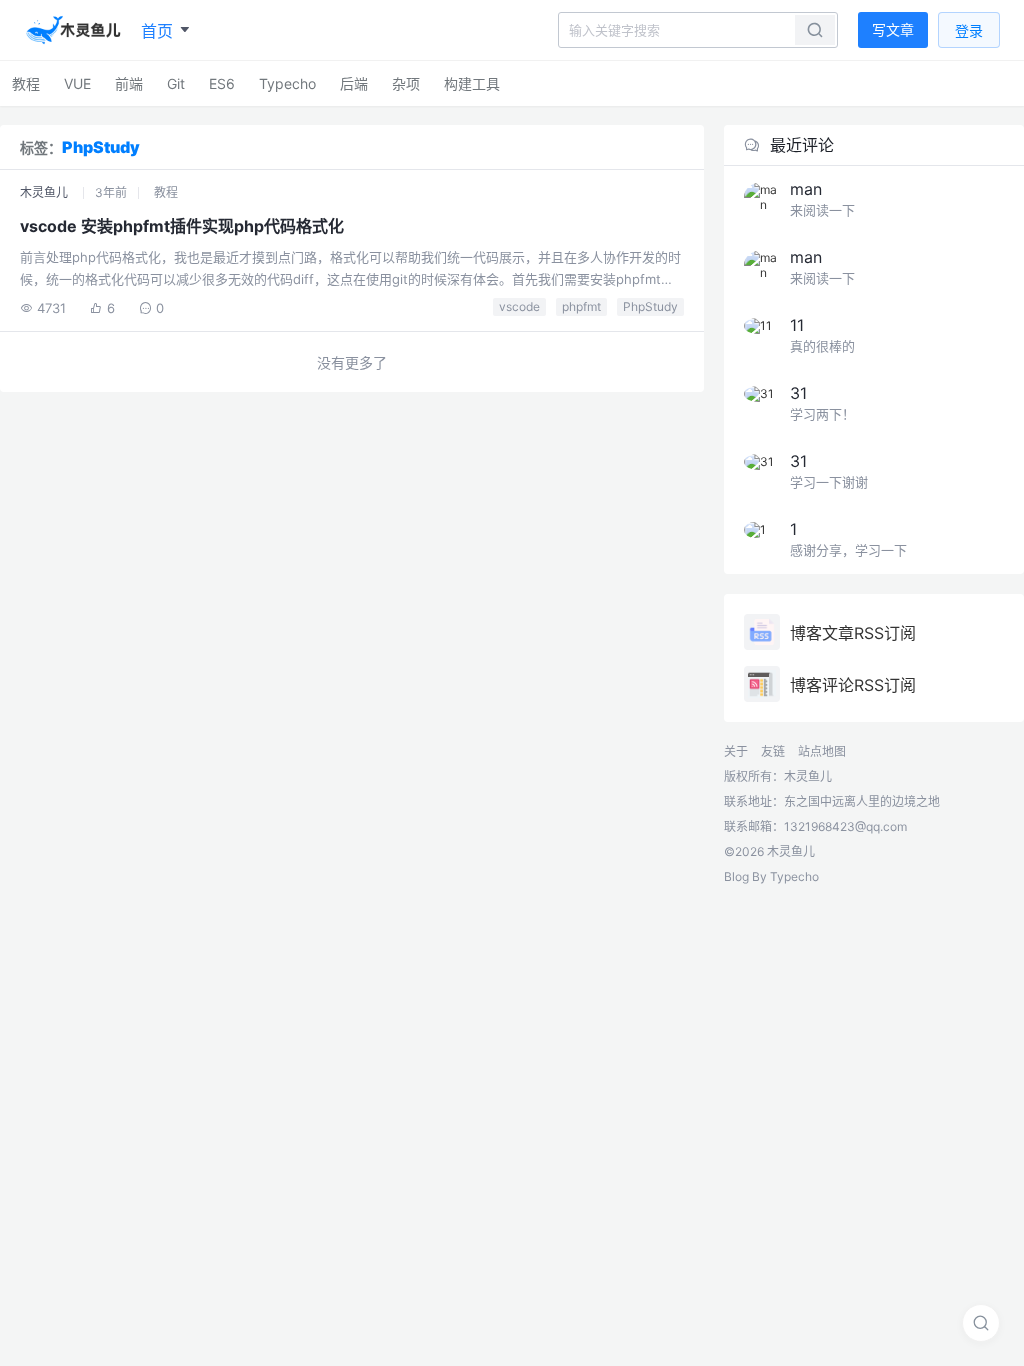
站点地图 (822, 751)
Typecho (287, 83)
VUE (77, 83)
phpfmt (581, 306)
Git (176, 83)
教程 (26, 83)
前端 (129, 83)
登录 (969, 30)
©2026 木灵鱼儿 (769, 851)
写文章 (893, 29)
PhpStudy (650, 306)
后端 (354, 83)
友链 (773, 751)
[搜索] (981, 1323)
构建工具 (472, 83)
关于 (736, 751)
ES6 (222, 83)
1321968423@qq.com (845, 826)
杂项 (406, 83)
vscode (519, 306)
